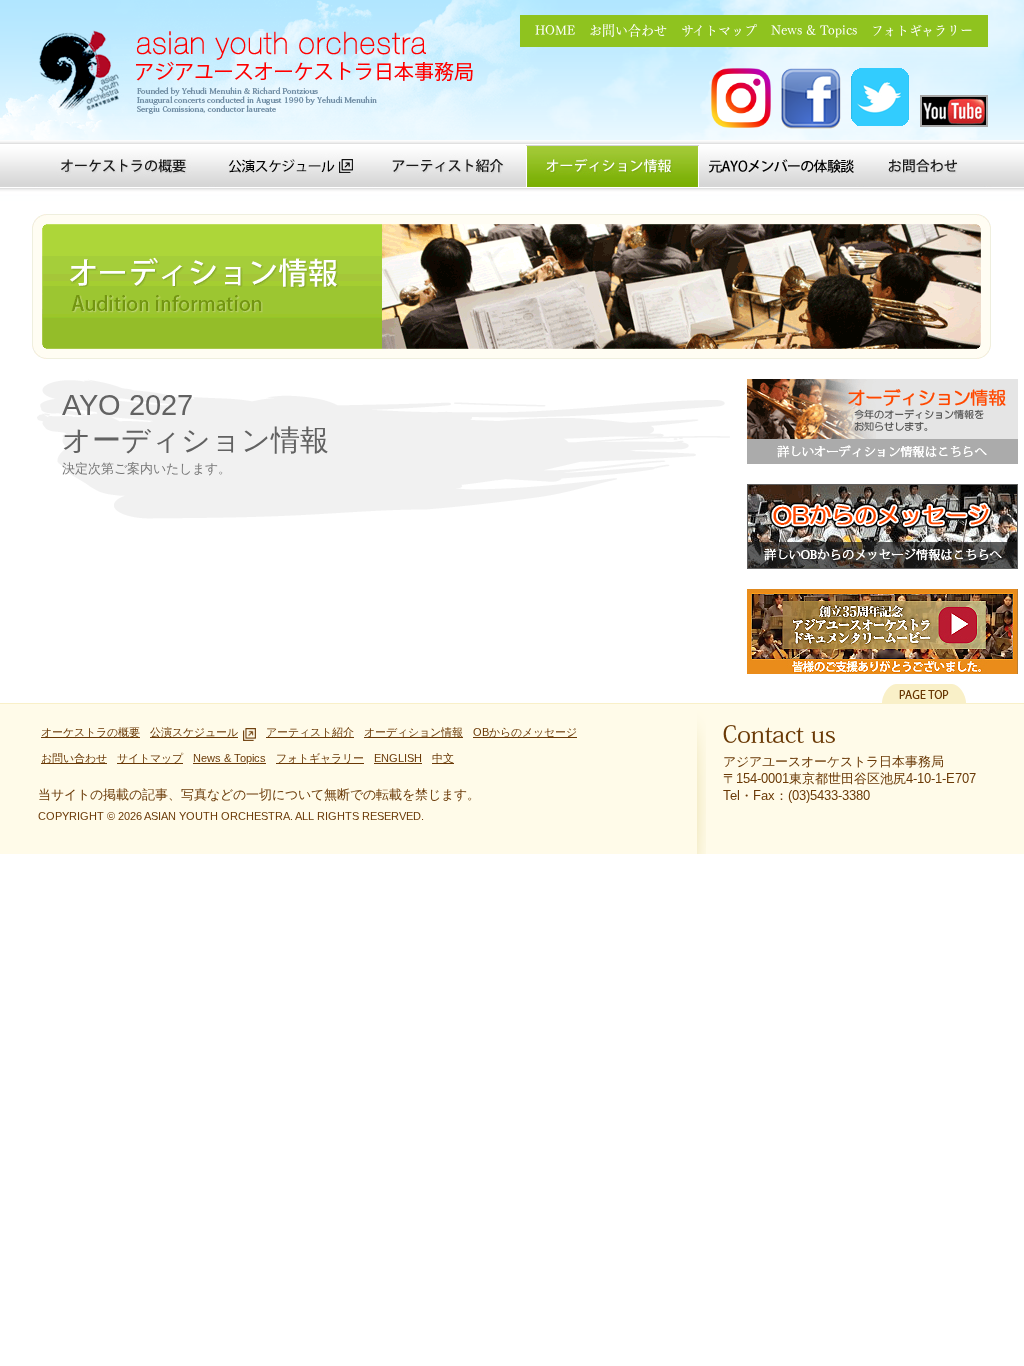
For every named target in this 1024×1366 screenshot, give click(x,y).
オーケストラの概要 (123, 166)
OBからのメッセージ (882, 526)
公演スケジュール (291, 166)
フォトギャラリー (922, 30)
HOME (555, 30)
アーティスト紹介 (447, 166)
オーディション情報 (612, 166)
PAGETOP (924, 693)
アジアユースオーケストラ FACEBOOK (811, 98)
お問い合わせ (628, 30)
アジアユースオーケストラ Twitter (881, 98)
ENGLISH (398, 758)
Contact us (779, 739)
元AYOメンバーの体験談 (781, 166)
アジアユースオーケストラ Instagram (741, 98)
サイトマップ (719, 30)
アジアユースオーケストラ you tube (954, 111)
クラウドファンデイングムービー (882, 631)
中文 (443, 758)
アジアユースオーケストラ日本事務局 (263, 75)
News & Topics (814, 30)
